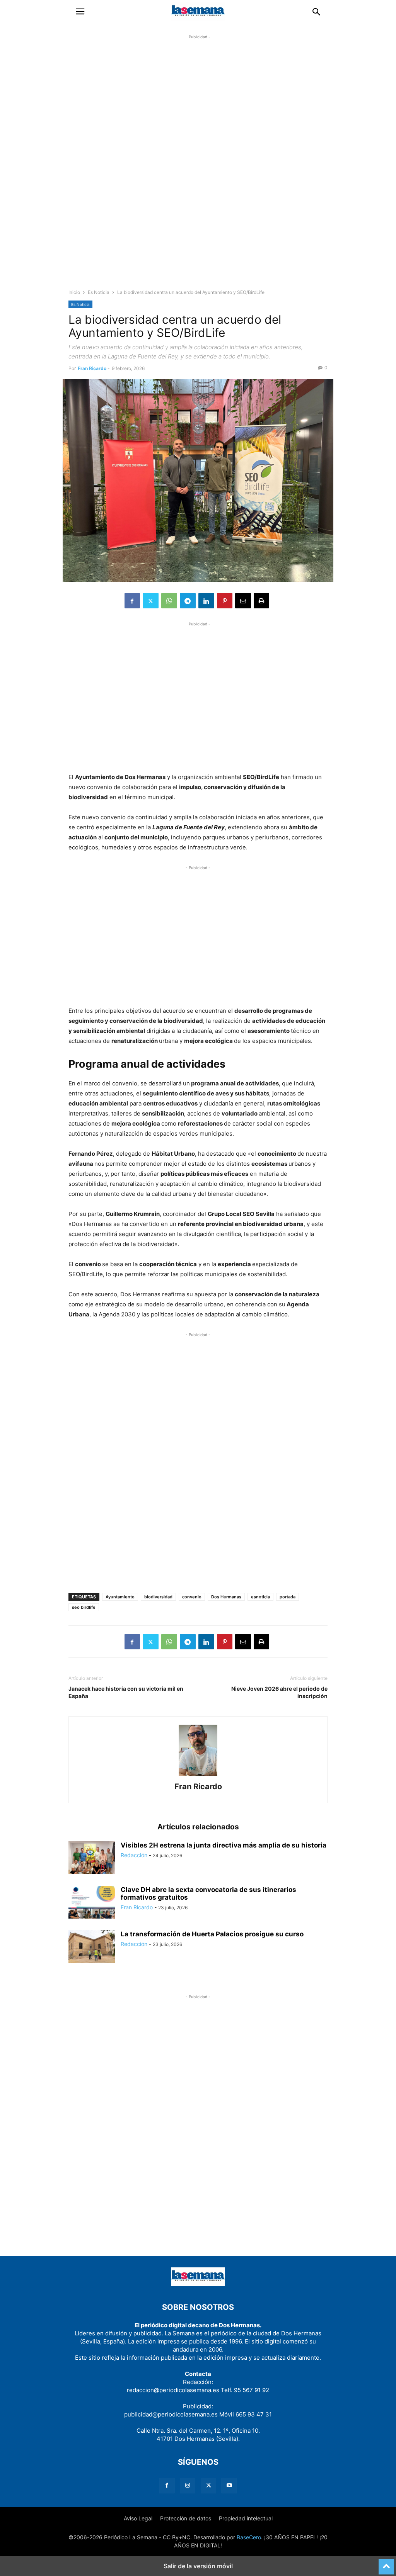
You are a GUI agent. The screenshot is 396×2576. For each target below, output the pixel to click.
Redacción (134, 1855)
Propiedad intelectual (246, 2518)
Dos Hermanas (226, 1597)
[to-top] (386, 2563)
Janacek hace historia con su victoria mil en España (126, 1692)
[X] (151, 601)
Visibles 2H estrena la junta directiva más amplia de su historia (224, 1845)
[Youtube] (229, 2485)
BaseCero (249, 2537)
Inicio (74, 292)
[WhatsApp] (169, 601)
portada (288, 1597)
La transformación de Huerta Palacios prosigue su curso (212, 1934)
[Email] (243, 601)
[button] (80, 12)
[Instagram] (188, 2485)
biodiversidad (158, 1597)
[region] (198, 168)
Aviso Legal (138, 2518)
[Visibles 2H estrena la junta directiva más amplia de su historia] (92, 1859)
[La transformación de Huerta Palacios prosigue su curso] (92, 1947)
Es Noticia (99, 292)
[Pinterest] (225, 601)
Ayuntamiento (120, 1597)
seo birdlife (84, 1607)
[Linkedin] (206, 601)
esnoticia (260, 1597)
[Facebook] (132, 601)
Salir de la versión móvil (198, 2566)
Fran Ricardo (92, 368)
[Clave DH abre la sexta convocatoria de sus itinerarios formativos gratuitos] (92, 1903)
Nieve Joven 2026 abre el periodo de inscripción (279, 1692)
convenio (192, 1597)
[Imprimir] (261, 601)
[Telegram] (188, 601)
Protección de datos (186, 2518)
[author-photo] (198, 1776)
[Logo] (198, 2284)
